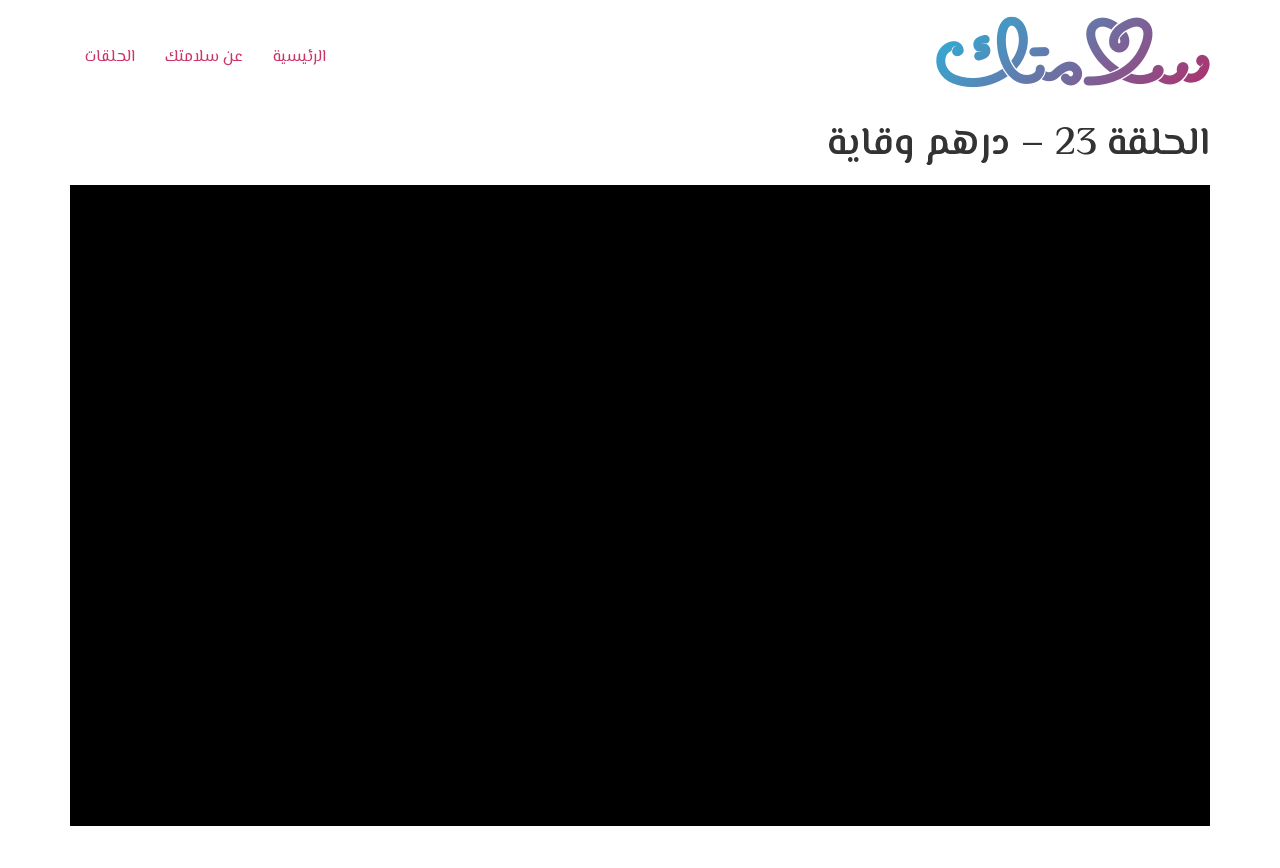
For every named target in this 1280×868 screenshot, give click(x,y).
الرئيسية (299, 57)
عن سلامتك (204, 57)
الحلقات (110, 57)
